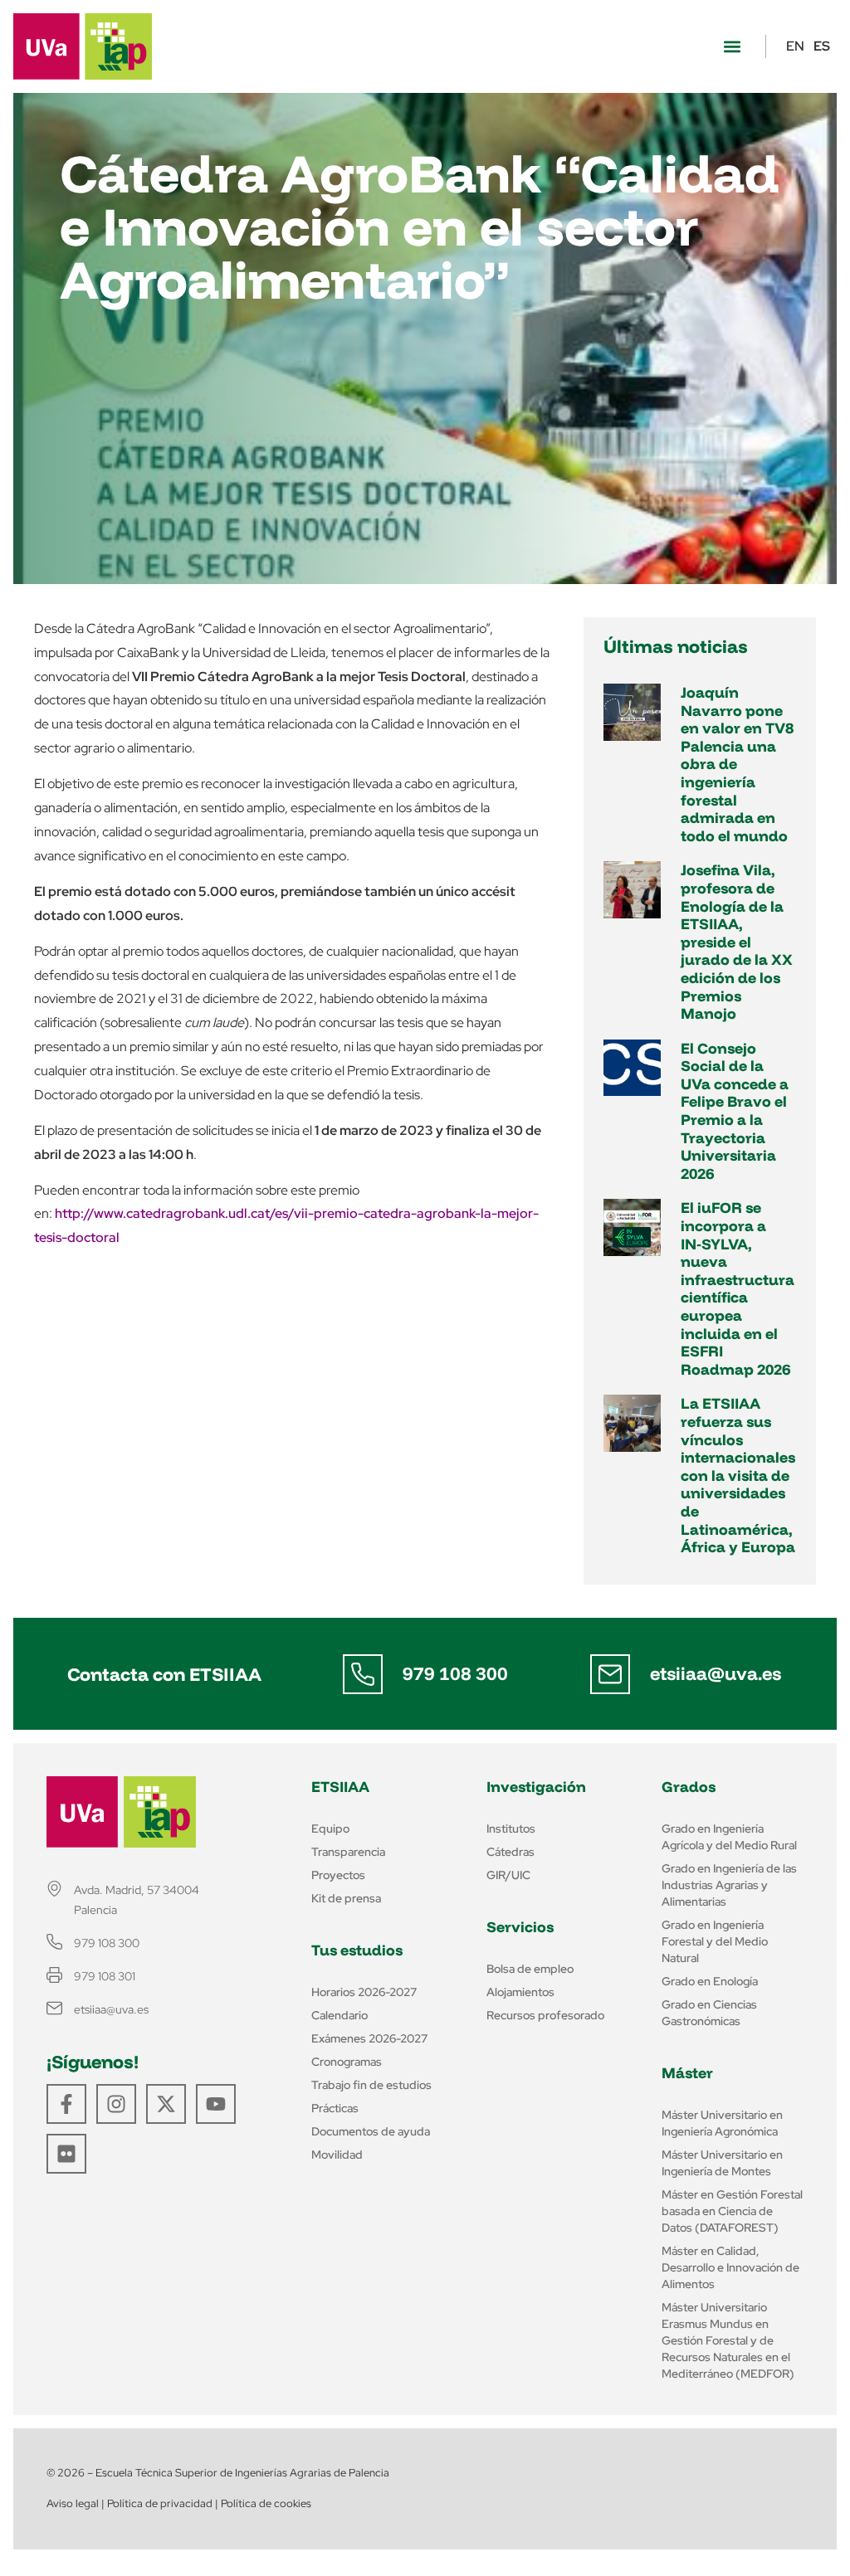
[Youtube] (216, 2104)
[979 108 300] (363, 1674)
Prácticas (335, 2108)
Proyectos (338, 1875)
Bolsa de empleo (530, 1969)
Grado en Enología (710, 1981)
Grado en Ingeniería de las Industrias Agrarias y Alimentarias (729, 1885)
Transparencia (348, 1852)
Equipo (330, 1829)
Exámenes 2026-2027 (369, 2038)
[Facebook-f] (66, 2104)
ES (822, 46)
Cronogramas (347, 2062)
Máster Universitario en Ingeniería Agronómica (722, 2123)
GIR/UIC (508, 1875)
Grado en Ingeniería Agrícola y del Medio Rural (729, 1837)
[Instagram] (116, 2104)
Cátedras (510, 1852)
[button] (732, 47)
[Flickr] (66, 2154)
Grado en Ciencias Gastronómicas (709, 2013)
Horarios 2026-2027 (364, 1992)
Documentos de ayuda (371, 2131)
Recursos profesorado (545, 2015)
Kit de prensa (346, 1898)
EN (795, 46)
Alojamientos (520, 1992)
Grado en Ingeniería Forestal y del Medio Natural (715, 1941)
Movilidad (337, 2155)
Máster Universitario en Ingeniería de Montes (722, 2163)
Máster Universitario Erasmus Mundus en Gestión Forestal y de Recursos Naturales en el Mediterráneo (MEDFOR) (728, 2340)
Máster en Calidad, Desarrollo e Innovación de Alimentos (730, 2267)
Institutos (511, 1829)
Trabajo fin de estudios (371, 2085)
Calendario (340, 2015)
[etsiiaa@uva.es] (610, 1674)
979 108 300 (455, 1673)
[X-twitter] (166, 2104)
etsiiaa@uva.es (716, 1673)
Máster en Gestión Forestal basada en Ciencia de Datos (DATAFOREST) (732, 2211)
